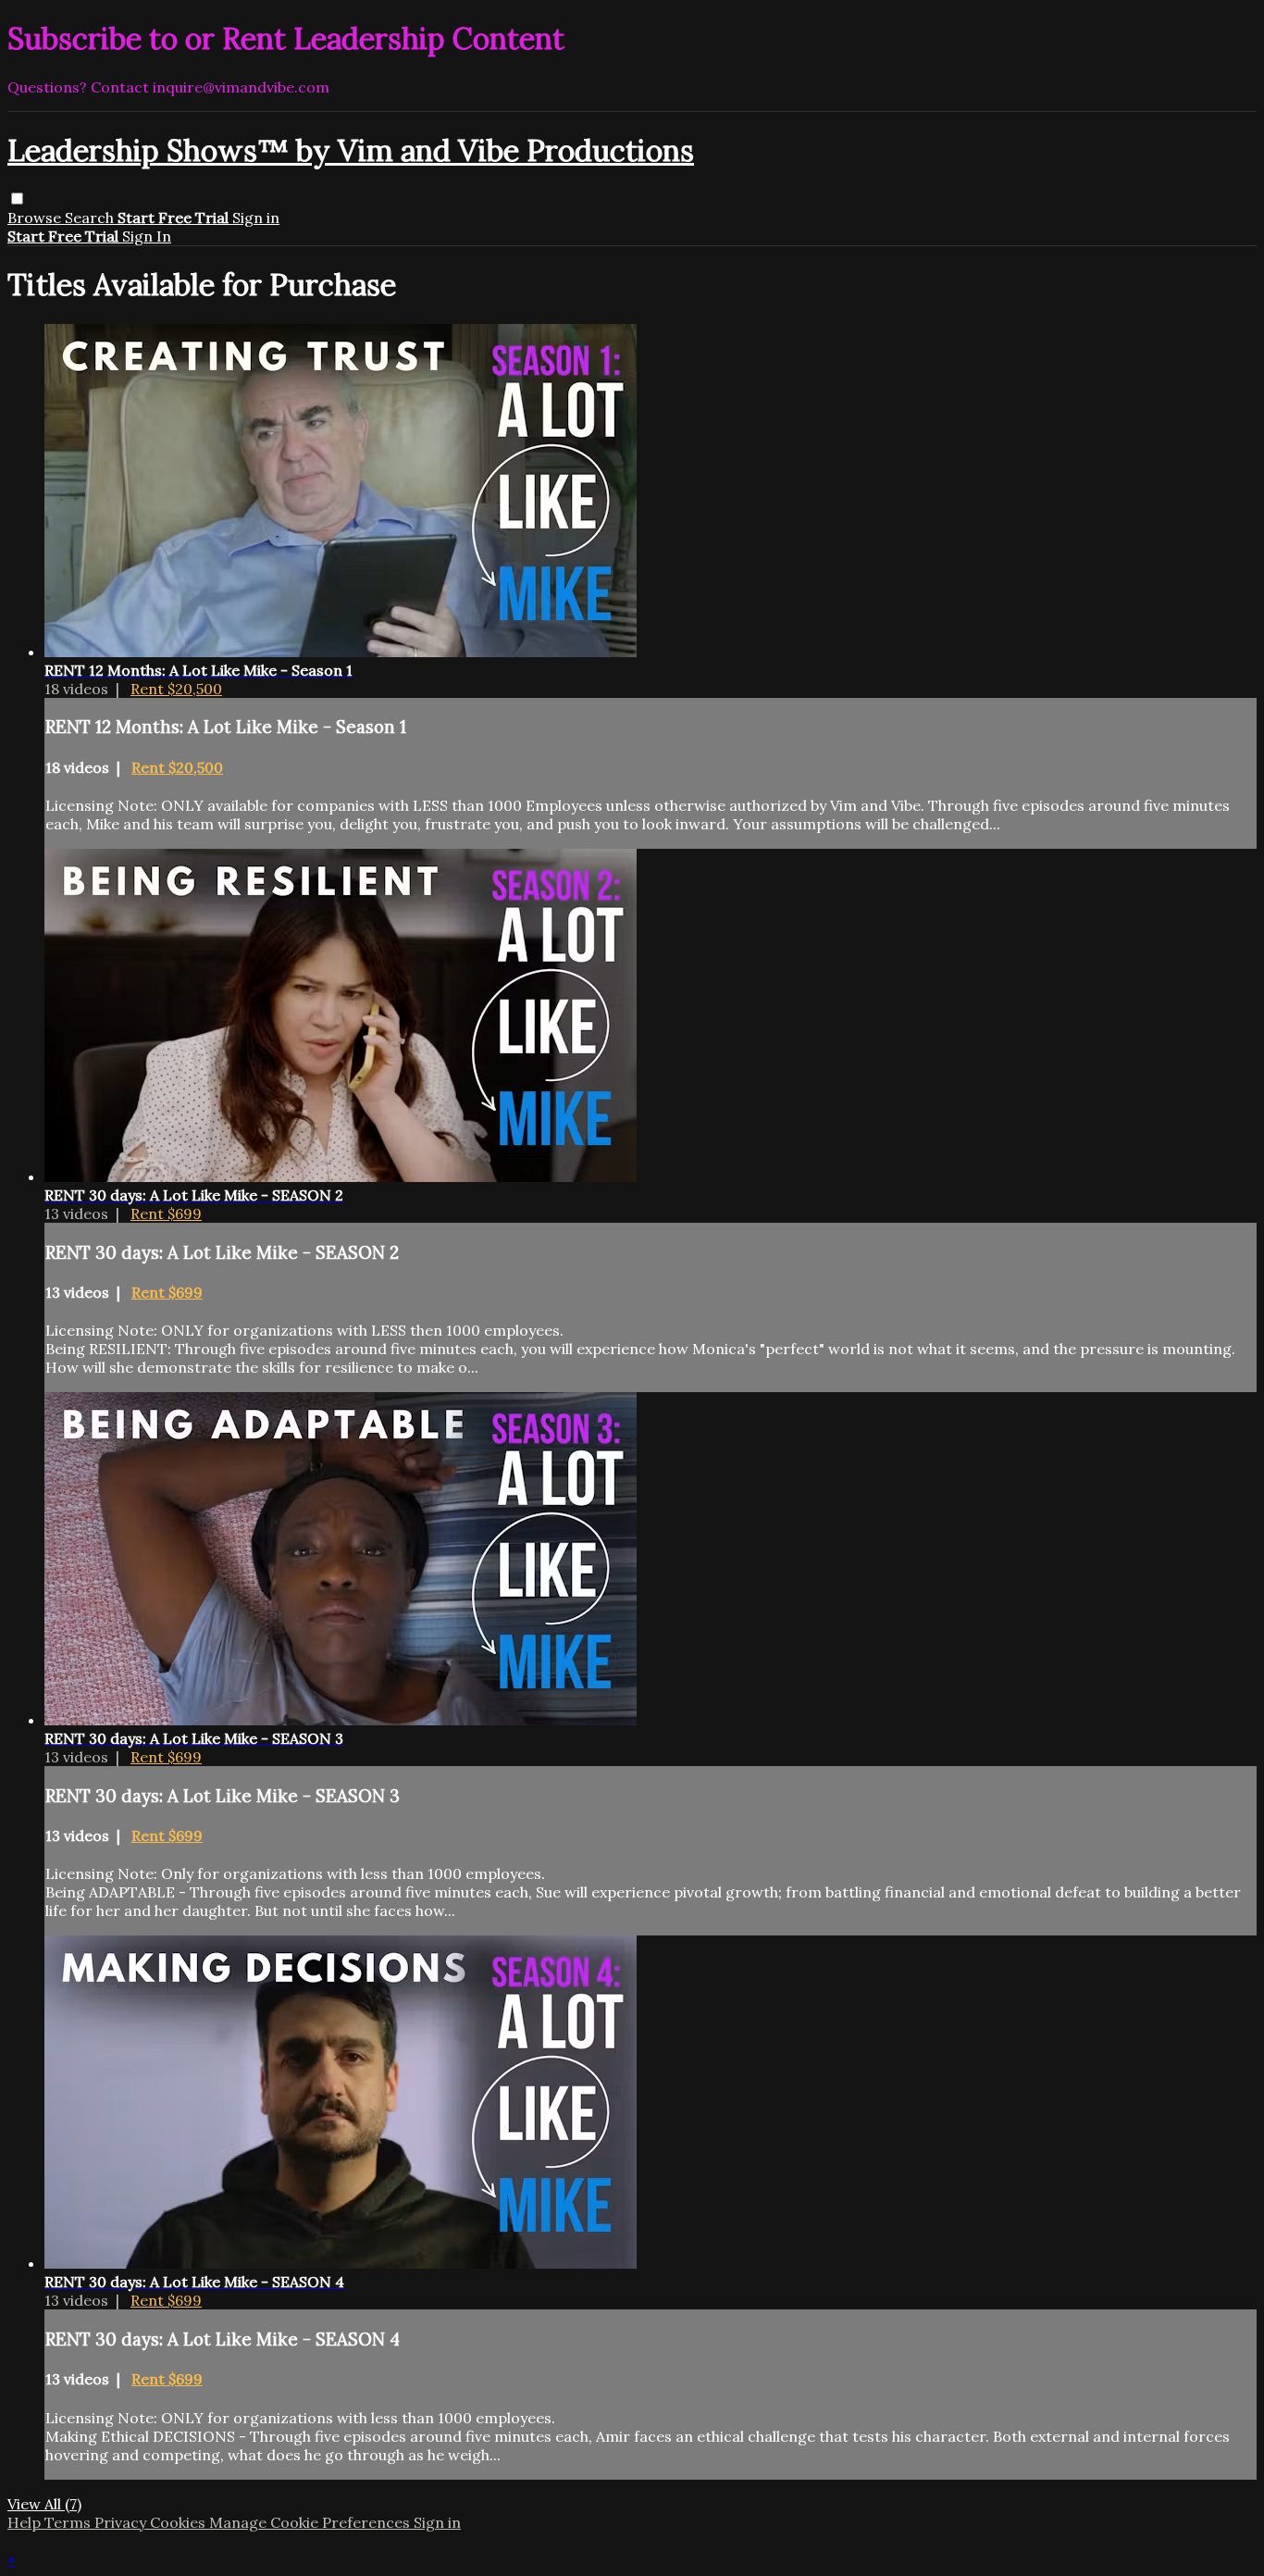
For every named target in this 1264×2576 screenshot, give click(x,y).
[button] (17, 199)
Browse (36, 218)
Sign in (256, 218)
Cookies (180, 2522)
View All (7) (44, 2504)
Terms (69, 2522)
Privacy (122, 2522)
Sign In (147, 236)
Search (91, 218)
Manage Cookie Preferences (311, 2522)
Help (26, 2522)
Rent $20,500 (176, 689)
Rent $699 (166, 1213)
